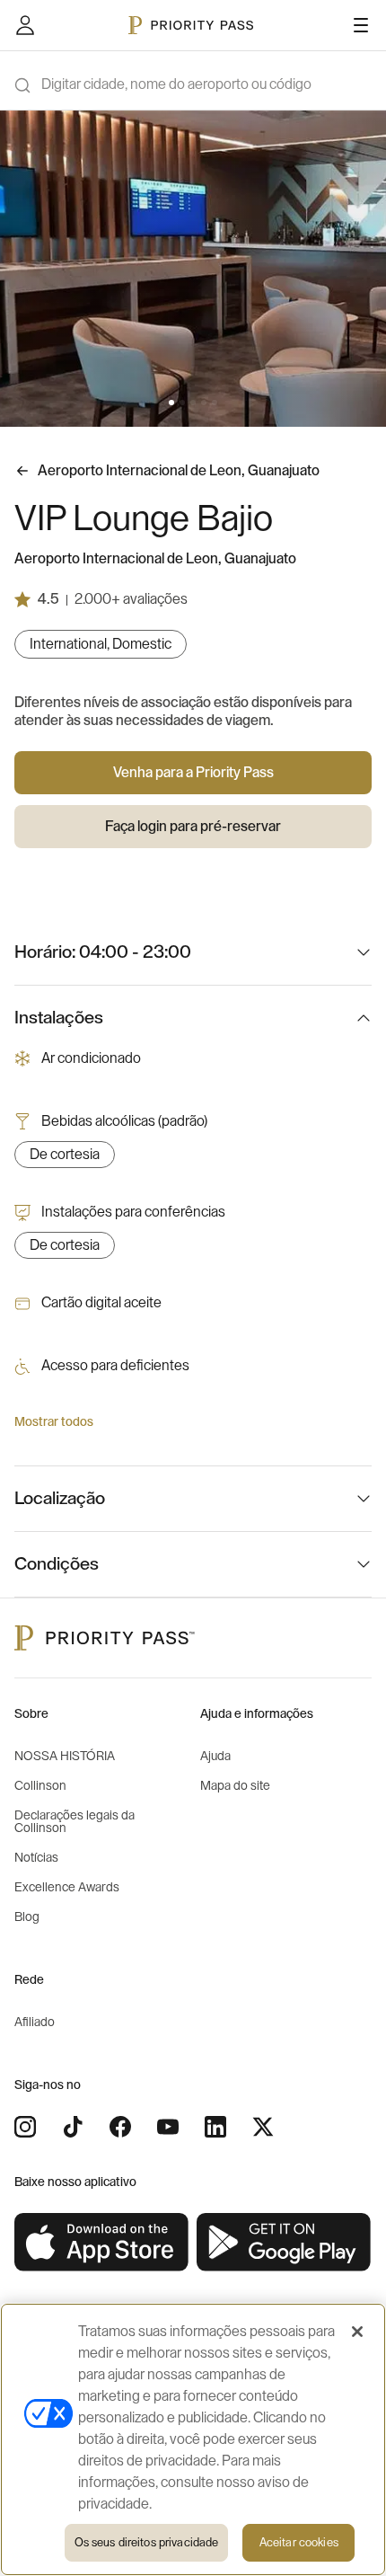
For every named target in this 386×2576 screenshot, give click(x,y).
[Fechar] (357, 2332)
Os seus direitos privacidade (147, 2542)
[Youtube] (168, 2127)
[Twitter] (263, 2127)
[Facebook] (120, 2127)
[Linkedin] (215, 2127)
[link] (102, 2243)
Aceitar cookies (299, 2542)
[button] (171, 403)
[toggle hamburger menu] (361, 25)
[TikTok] (73, 2127)
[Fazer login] (25, 25)
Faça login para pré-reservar (193, 827)
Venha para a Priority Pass (193, 773)
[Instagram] (25, 2127)
